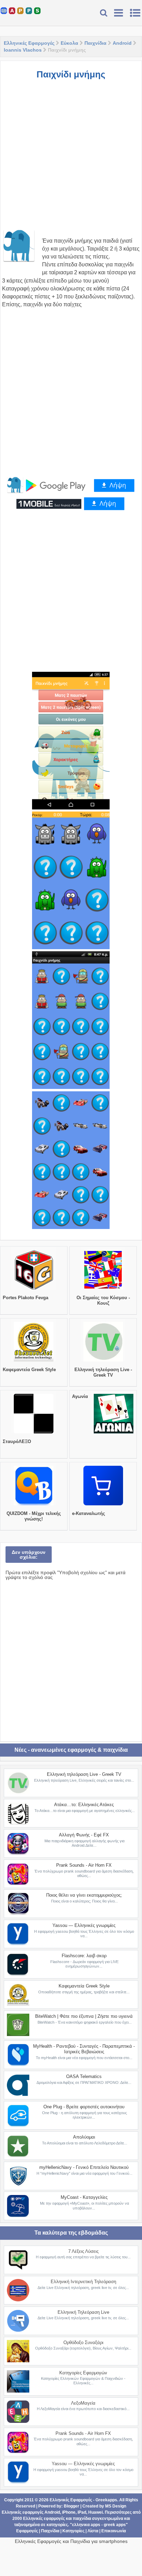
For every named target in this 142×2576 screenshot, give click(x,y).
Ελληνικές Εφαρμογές (29, 43)
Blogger (72, 2506)
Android (122, 43)
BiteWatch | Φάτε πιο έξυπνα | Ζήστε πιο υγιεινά (84, 2016)
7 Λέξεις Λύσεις (83, 2251)
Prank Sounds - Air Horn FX (84, 1865)
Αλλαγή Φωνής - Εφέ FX (84, 1835)
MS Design (116, 2506)
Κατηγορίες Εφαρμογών (83, 2373)
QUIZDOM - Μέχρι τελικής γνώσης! (34, 1516)
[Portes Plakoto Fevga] (34, 1290)
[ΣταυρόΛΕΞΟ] (34, 1433)
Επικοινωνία (114, 2531)
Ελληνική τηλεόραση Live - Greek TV (103, 1372)
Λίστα (93, 2531)
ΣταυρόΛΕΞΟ (17, 1441)
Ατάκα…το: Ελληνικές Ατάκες (84, 1805)
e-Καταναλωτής (89, 1513)
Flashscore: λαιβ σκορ (84, 1956)
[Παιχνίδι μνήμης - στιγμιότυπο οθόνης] (71, 741)
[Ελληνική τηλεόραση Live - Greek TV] (103, 1361)
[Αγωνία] (114, 1433)
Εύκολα (69, 43)
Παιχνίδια (95, 43)
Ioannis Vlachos (23, 50)
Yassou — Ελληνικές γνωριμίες (84, 1925)
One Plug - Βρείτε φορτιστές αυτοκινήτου (84, 2107)
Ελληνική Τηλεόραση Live (83, 2312)
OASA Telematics (84, 2076)
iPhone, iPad (74, 2512)
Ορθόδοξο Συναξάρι (83, 2342)
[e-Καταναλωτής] (103, 1505)
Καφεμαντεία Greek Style (29, 1370)
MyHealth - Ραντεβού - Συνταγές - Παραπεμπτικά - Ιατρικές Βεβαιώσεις (84, 2049)
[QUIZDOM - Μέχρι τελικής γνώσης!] (34, 1505)
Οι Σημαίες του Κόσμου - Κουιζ (103, 1300)
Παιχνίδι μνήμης (71, 74)
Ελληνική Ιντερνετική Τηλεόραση (83, 2282)
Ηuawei (95, 2512)
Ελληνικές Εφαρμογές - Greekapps (83, 2500)
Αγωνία (80, 1396)
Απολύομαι (84, 2137)
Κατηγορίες (73, 2531)
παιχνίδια (82, 2519)
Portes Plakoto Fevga (26, 1298)
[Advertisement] (71, 158)
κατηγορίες (57, 2525)
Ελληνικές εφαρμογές (44, 2519)
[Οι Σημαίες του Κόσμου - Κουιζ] (103, 1290)
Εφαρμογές (27, 2531)
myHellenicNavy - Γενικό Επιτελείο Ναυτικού (84, 2167)
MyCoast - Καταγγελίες (84, 2197)
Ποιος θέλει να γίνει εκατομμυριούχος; (84, 1895)
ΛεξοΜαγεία (83, 2403)
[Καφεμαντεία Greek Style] (34, 1361)
